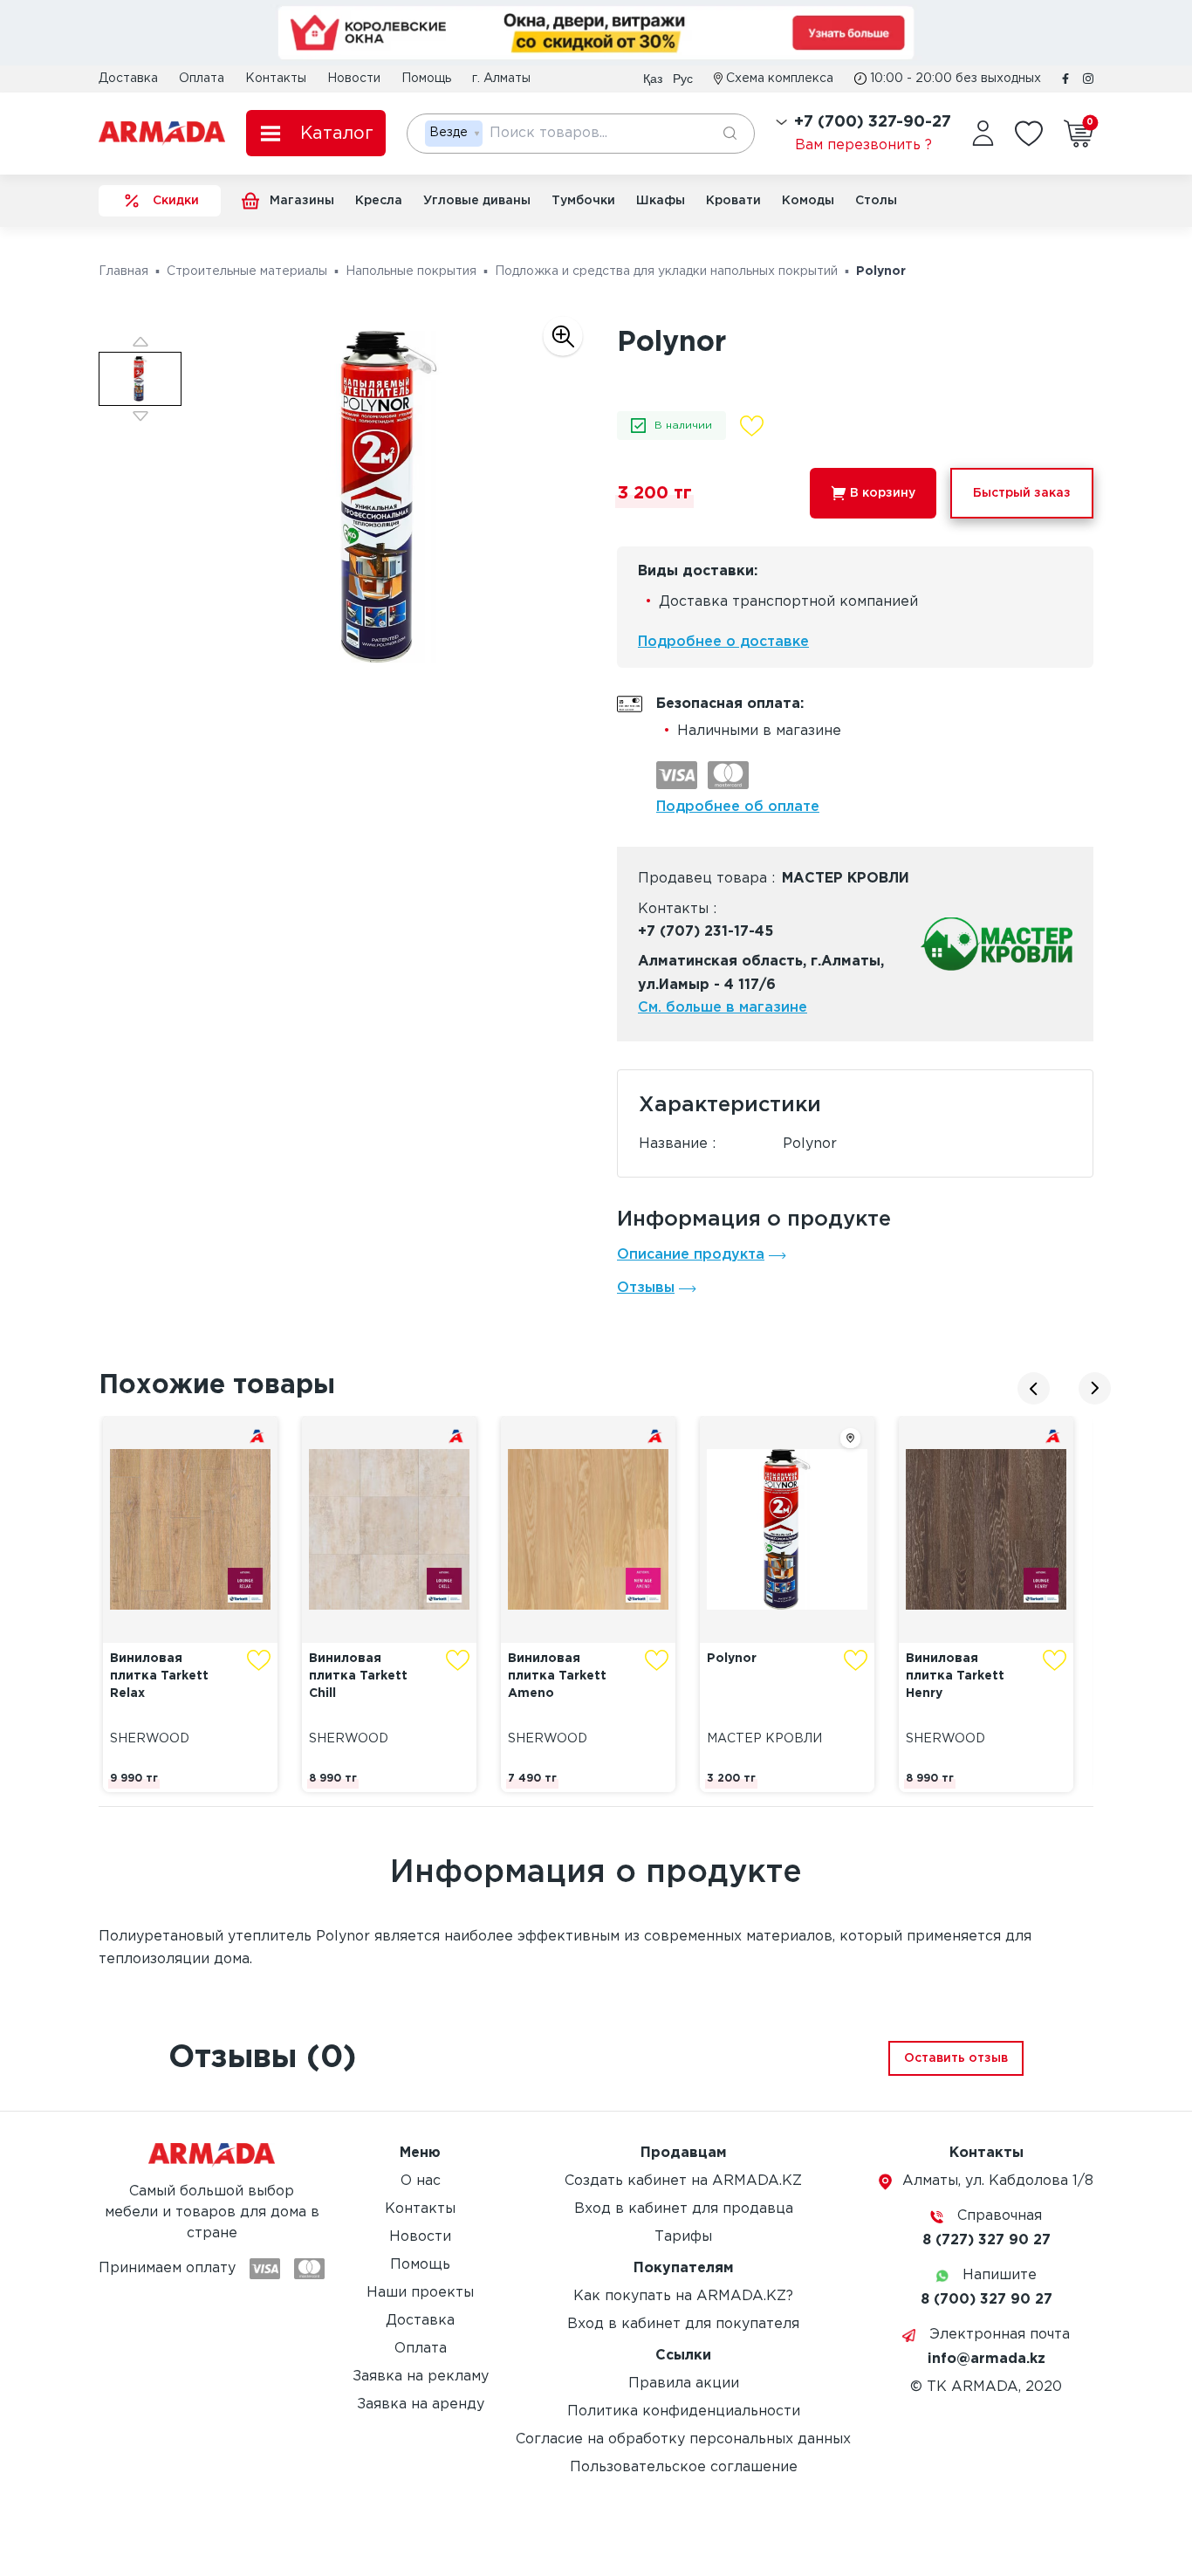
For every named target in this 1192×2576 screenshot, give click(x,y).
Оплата (202, 79)
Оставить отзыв (956, 2058)
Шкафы (661, 201)
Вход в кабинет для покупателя (683, 2324)
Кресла (379, 201)
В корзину (883, 493)
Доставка (128, 79)
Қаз (653, 79)
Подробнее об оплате (738, 807)
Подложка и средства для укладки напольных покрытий (666, 271)
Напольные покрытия (411, 271)
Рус (683, 79)
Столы (876, 201)
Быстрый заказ (1022, 493)
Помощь (426, 79)
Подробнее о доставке (723, 642)
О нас (421, 2181)
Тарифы (683, 2237)
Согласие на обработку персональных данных (683, 2439)
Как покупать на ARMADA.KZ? (683, 2296)
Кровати (733, 201)
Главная (123, 271)
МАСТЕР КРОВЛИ (846, 879)
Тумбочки (583, 201)
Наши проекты (420, 2293)
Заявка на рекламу (421, 2377)
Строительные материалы (247, 271)
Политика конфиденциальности (684, 2411)
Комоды (808, 201)
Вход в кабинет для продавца (684, 2209)
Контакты (276, 79)
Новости (354, 79)
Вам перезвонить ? (863, 145)
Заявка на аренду (421, 2404)
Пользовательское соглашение (684, 2467)
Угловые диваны (477, 201)
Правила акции (684, 2384)
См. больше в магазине (723, 1008)
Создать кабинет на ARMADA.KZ (683, 2181)
